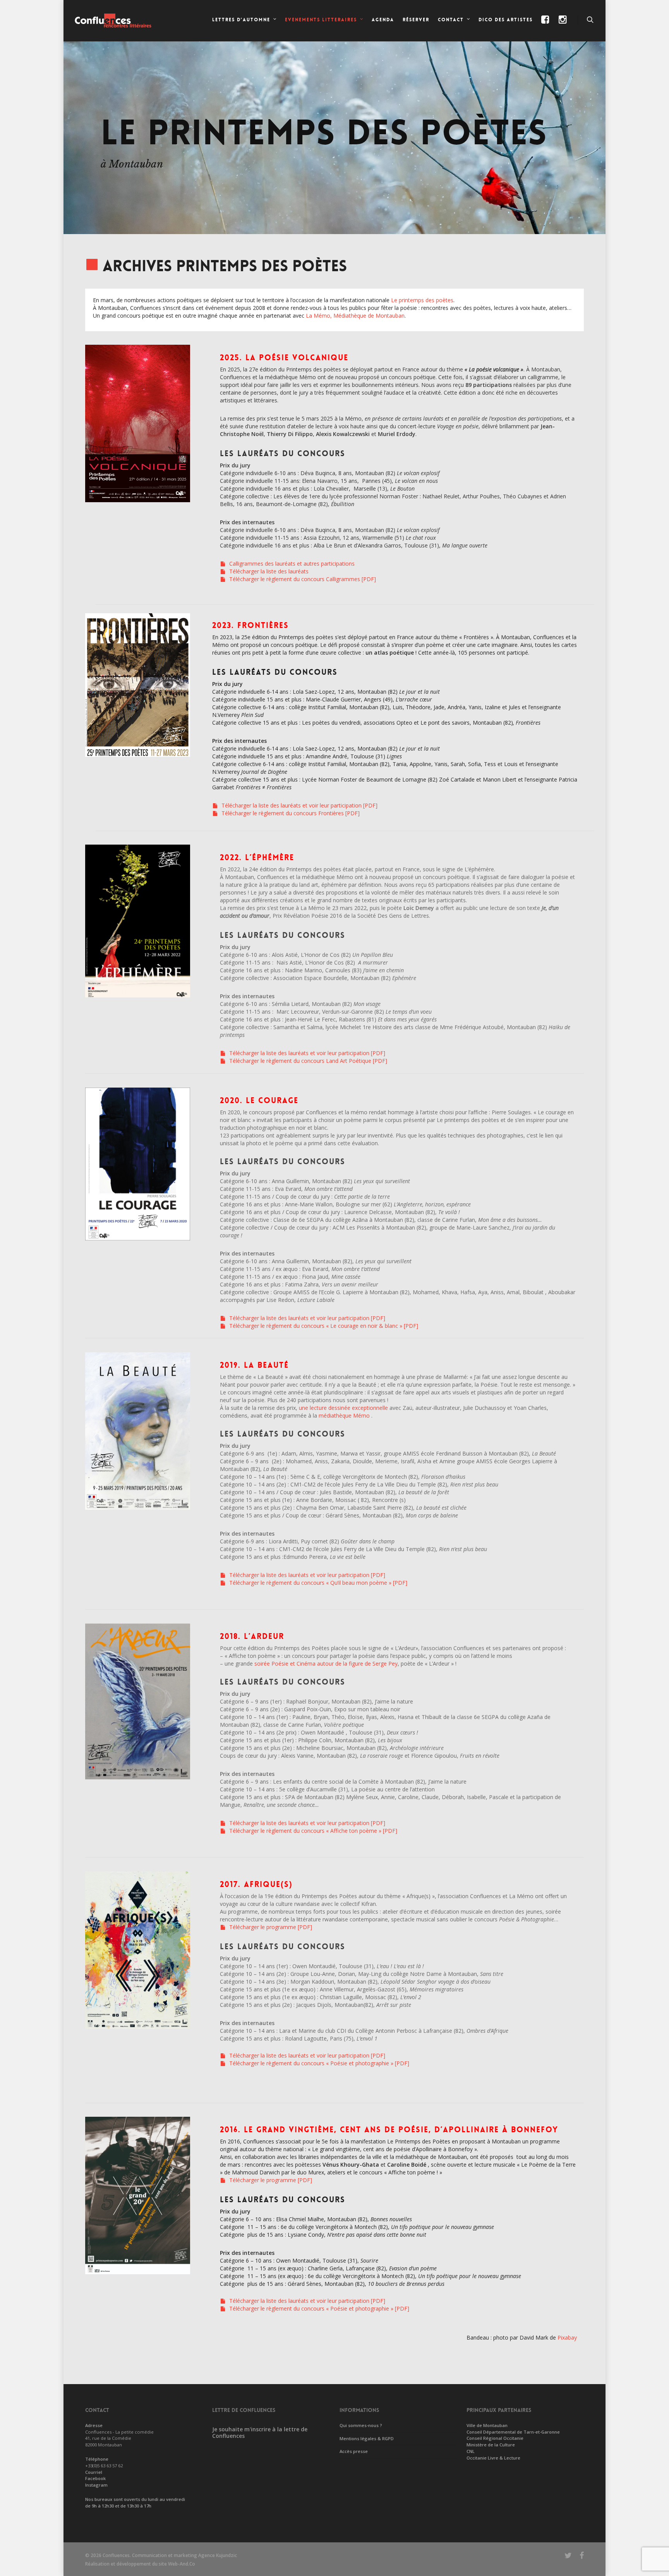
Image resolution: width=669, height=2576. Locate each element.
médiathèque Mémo (344, 1415)
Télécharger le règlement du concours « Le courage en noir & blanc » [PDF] (323, 1326)
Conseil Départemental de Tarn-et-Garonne (513, 2432)
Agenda (383, 20)
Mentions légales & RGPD (367, 2438)
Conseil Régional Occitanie (495, 2438)
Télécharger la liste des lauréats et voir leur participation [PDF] (299, 805)
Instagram (96, 2485)
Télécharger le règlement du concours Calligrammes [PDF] (302, 579)
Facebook (95, 2478)
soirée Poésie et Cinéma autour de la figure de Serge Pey (326, 1663)
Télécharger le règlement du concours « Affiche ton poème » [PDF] (312, 1831)
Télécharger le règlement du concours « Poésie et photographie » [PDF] (318, 2063)
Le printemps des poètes (422, 300)
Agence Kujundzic (218, 2555)
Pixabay (567, 2337)
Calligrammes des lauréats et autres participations (291, 564)
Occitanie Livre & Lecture (493, 2458)
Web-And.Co (182, 2564)
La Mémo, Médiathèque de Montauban (355, 316)
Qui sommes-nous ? (361, 2425)
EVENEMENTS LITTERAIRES (321, 20)
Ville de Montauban (487, 2425)
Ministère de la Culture (491, 2445)
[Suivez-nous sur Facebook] (546, 26)
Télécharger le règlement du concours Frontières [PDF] (290, 813)
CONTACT (451, 20)
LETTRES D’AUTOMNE (241, 20)
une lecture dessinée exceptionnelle (343, 1408)
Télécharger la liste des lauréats (268, 571)
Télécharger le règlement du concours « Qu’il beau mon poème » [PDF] (317, 1583)
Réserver (416, 20)
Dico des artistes (506, 20)
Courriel (94, 2472)
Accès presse (354, 2451)
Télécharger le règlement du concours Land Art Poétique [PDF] (307, 1061)
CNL (471, 2451)
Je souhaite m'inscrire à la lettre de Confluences (260, 2432)
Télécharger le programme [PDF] (270, 1927)
